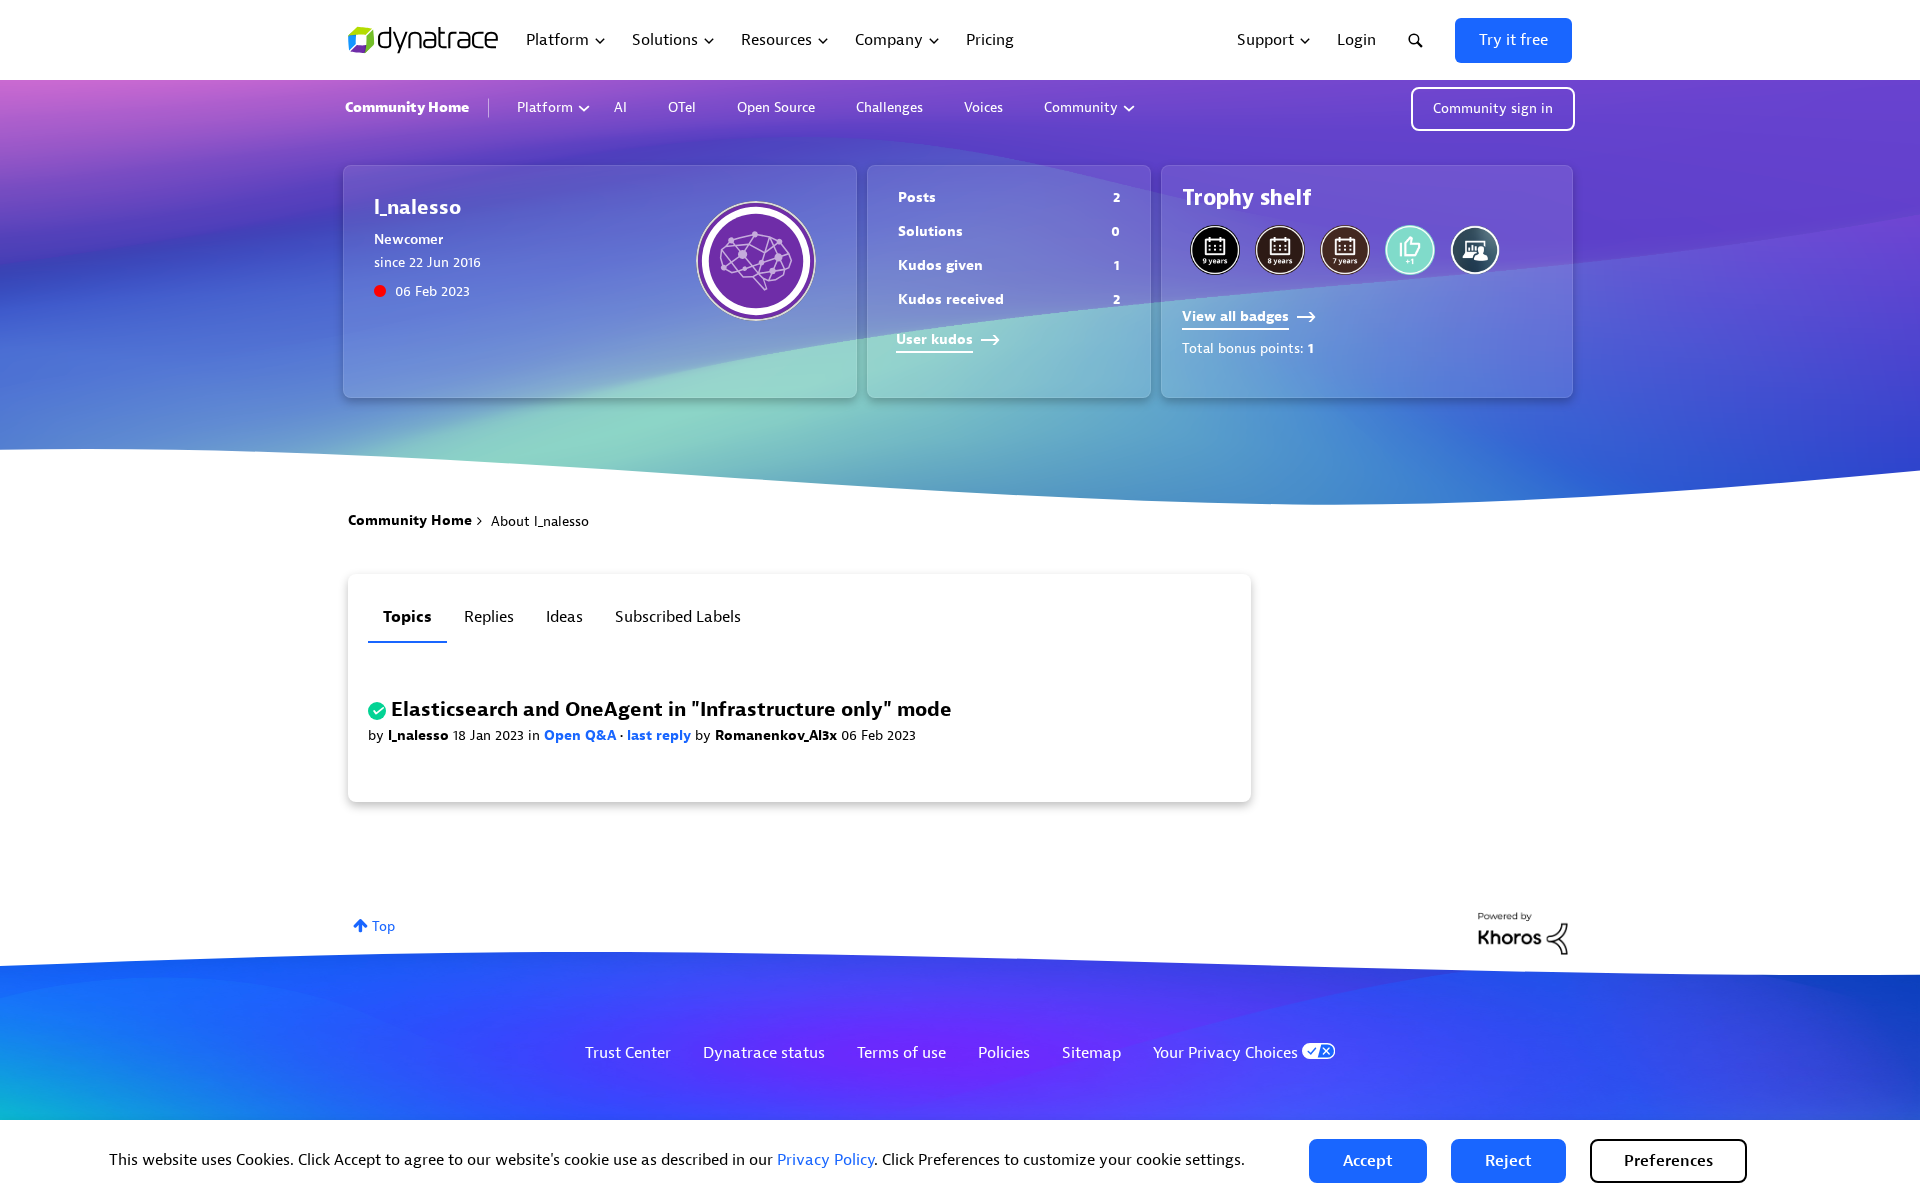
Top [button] (383, 926)
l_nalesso (420, 735)
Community (1081, 107)
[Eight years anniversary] (1280, 250)
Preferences (1668, 1161)
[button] (1368, 1161)
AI (620, 107)
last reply (661, 735)
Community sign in (1493, 108)
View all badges (1235, 316)
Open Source (776, 107)
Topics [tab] (407, 617)
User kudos (934, 339)
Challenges (889, 107)
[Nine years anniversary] (1215, 250)
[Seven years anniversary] (1345, 250)
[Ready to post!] (1475, 250)
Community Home (407, 107)
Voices (983, 107)
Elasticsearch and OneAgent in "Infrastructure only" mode (671, 709)
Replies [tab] (489, 617)
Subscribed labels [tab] (678, 617)
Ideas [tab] (564, 617)
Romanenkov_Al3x (778, 735)
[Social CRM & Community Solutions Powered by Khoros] (1523, 932)
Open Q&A (582, 735)
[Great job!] (1410, 250)
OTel (682, 107)
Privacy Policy (825, 1160)
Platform (545, 107)
